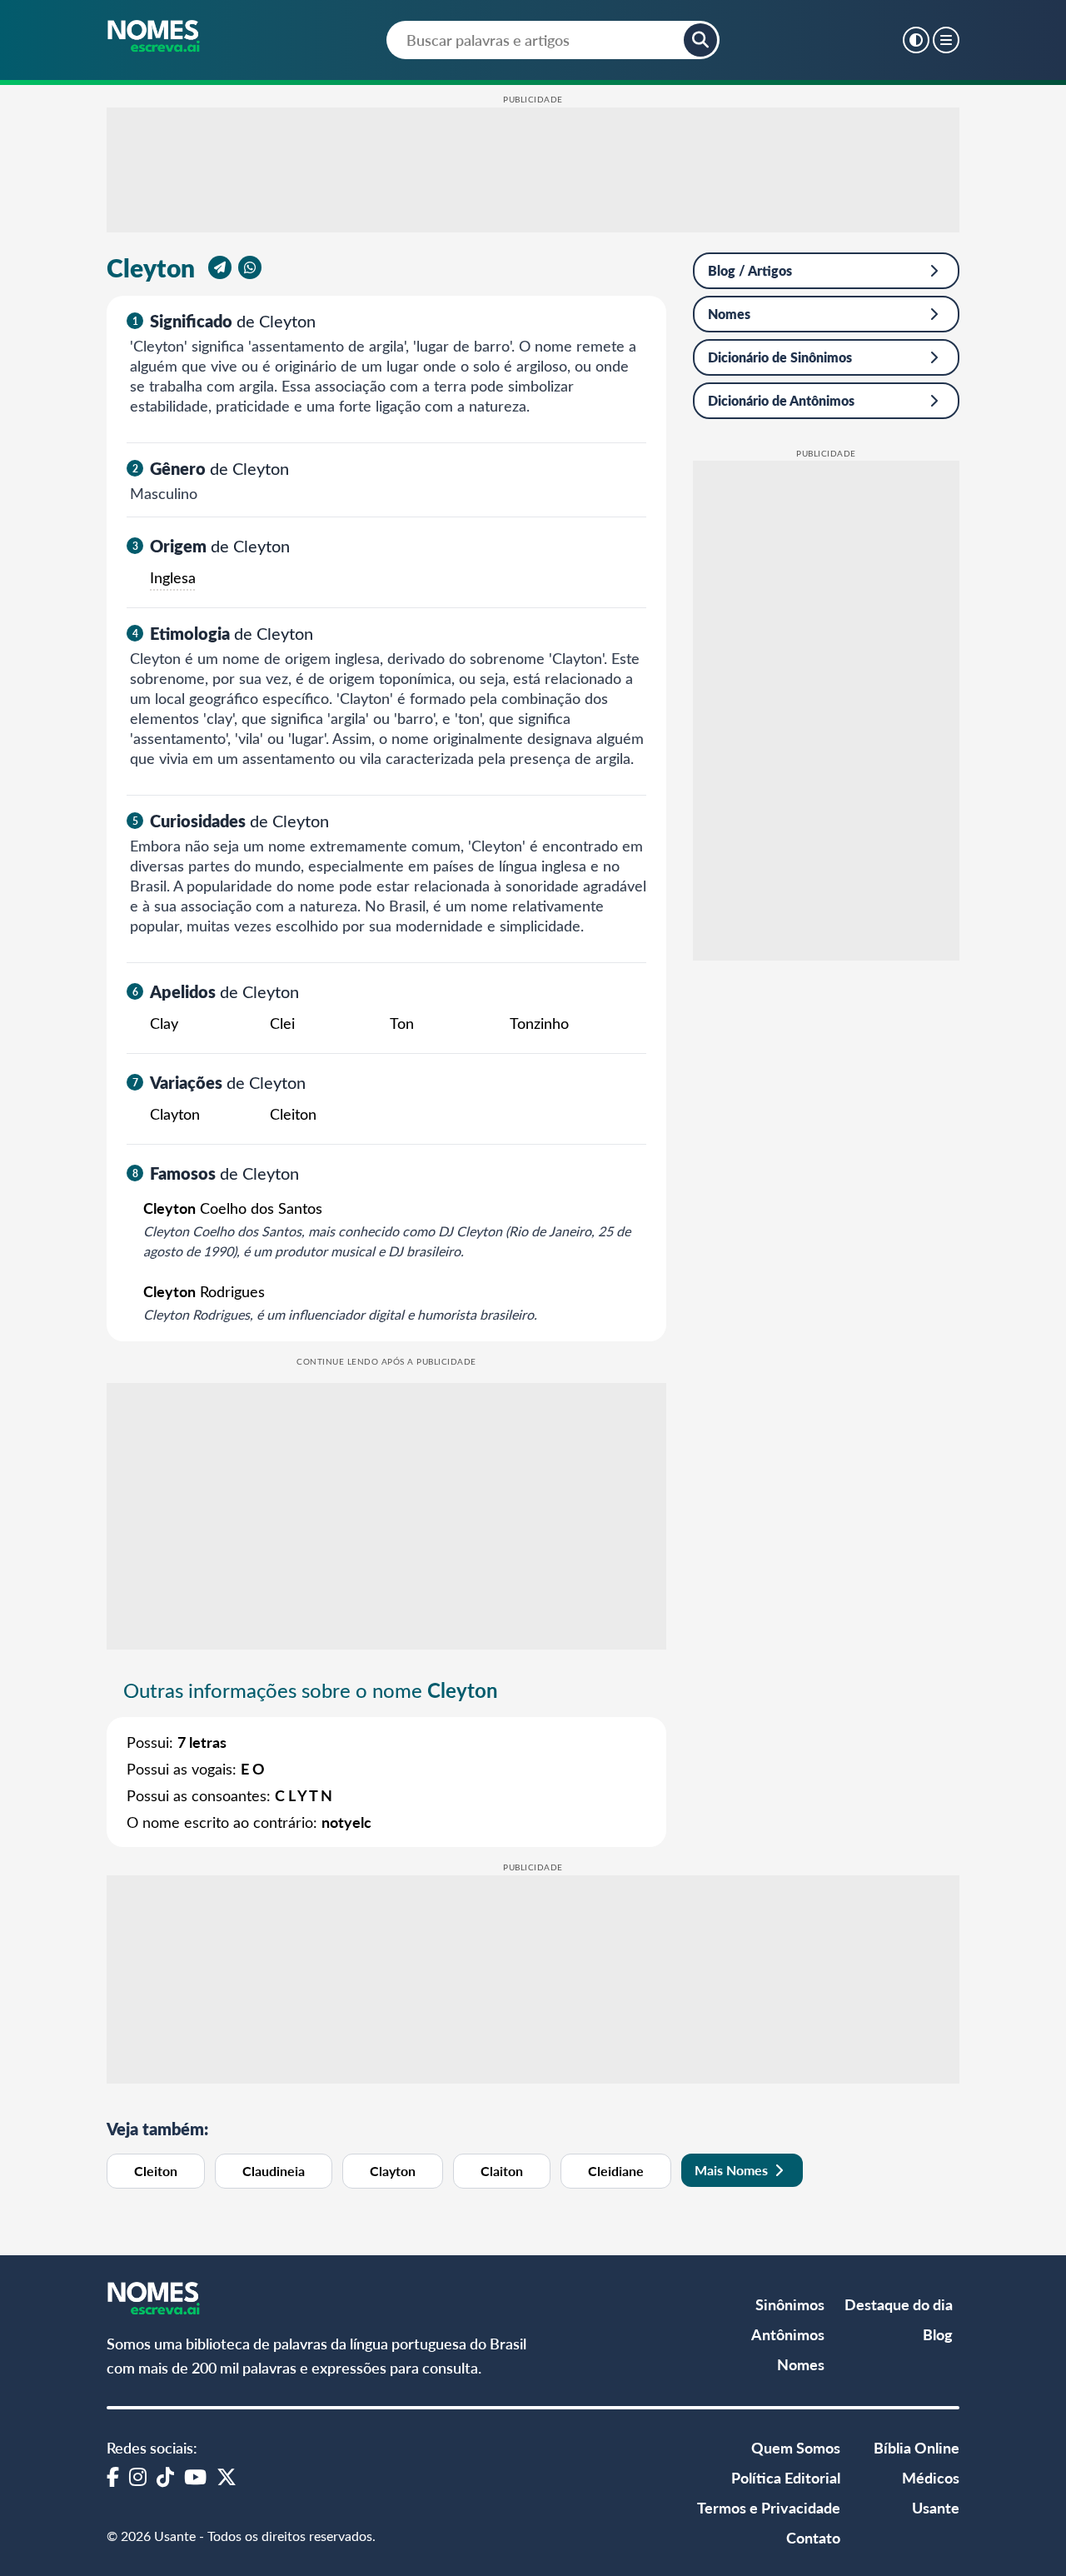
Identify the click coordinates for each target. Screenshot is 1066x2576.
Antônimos (788, 2334)
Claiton (502, 2171)
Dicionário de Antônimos (781, 400)
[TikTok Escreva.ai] (165, 2476)
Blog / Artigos (750, 270)
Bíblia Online (917, 2447)
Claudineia (274, 2171)
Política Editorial (786, 2477)
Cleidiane (616, 2171)
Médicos (931, 2477)
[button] (700, 40)
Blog (938, 2334)
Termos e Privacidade (769, 2507)
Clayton (393, 2171)
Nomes (729, 314)
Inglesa (173, 577)
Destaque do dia (899, 2304)
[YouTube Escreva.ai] (195, 2476)
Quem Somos (796, 2447)
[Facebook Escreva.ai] (113, 2476)
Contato (813, 2537)
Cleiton (156, 2171)
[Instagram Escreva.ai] (138, 2476)
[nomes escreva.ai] (154, 37)
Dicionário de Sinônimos (780, 357)
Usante (936, 2507)
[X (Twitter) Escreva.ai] (227, 2476)
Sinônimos (790, 2304)
